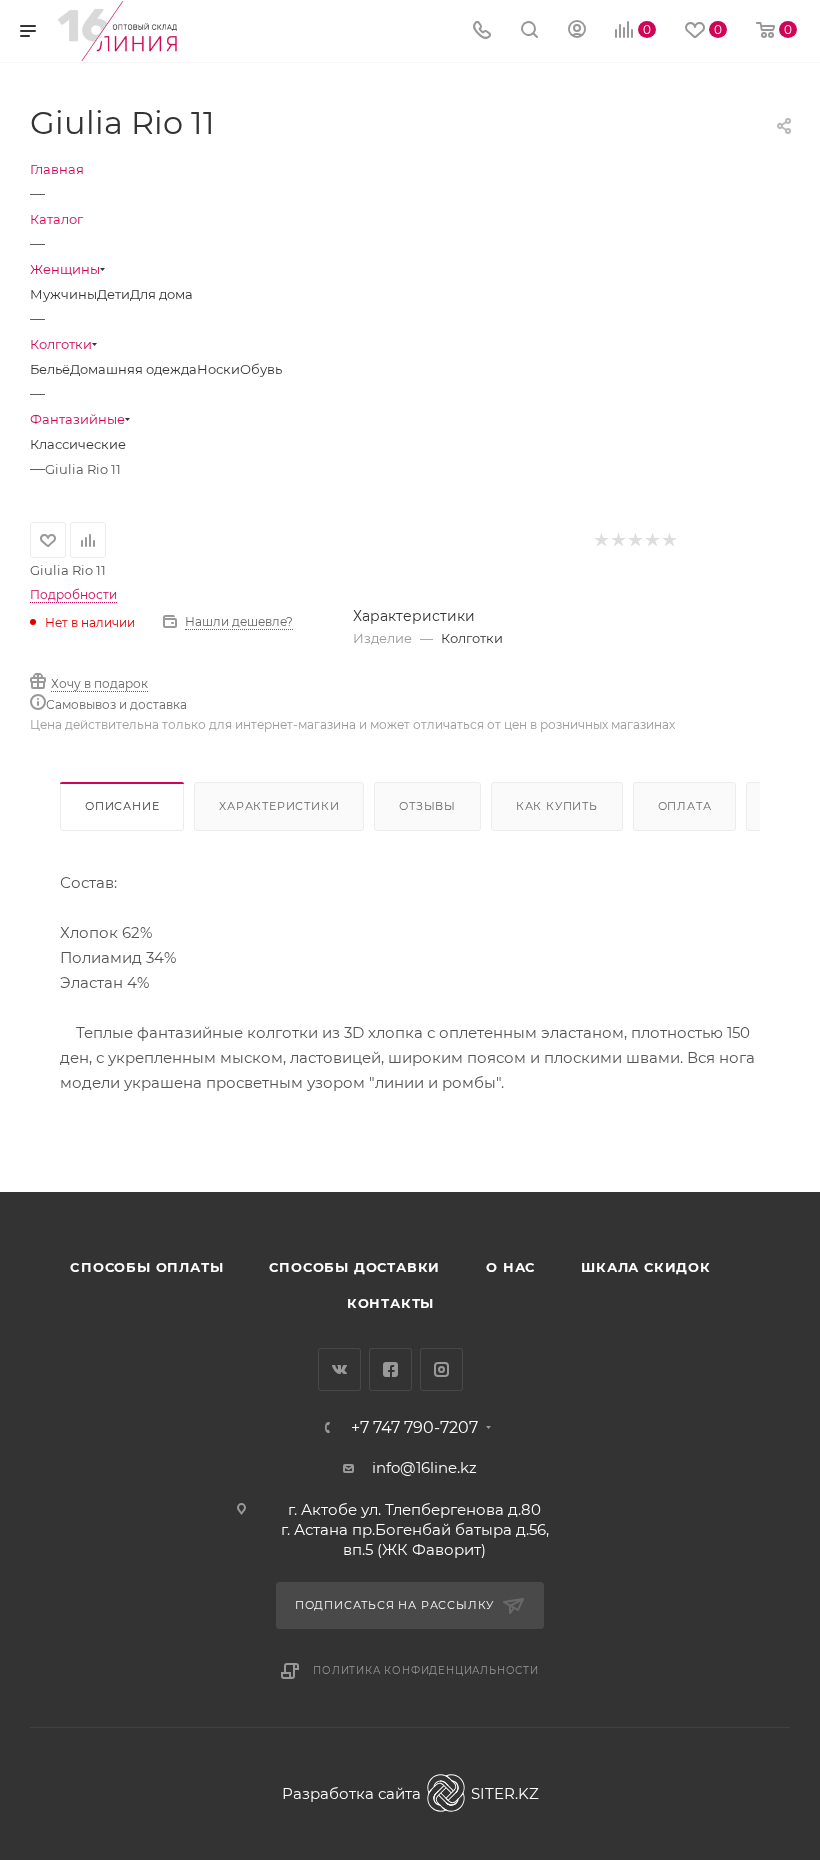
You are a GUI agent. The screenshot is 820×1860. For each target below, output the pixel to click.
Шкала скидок (646, 1267)
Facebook (390, 1369)
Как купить (557, 806)
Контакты (390, 1303)
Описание (122, 806)
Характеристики (279, 806)
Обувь (261, 369)
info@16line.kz (424, 1467)
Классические (78, 444)
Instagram (441, 1369)
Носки (218, 369)
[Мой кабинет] (577, 31)
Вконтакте (339, 1369)
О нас (510, 1267)
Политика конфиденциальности (426, 1670)
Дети (113, 294)
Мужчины (63, 294)
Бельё (50, 369)
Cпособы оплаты (146, 1267)
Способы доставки (354, 1267)
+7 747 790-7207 (414, 1428)
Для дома (161, 294)
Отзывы (427, 806)
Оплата (685, 806)
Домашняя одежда (133, 369)
